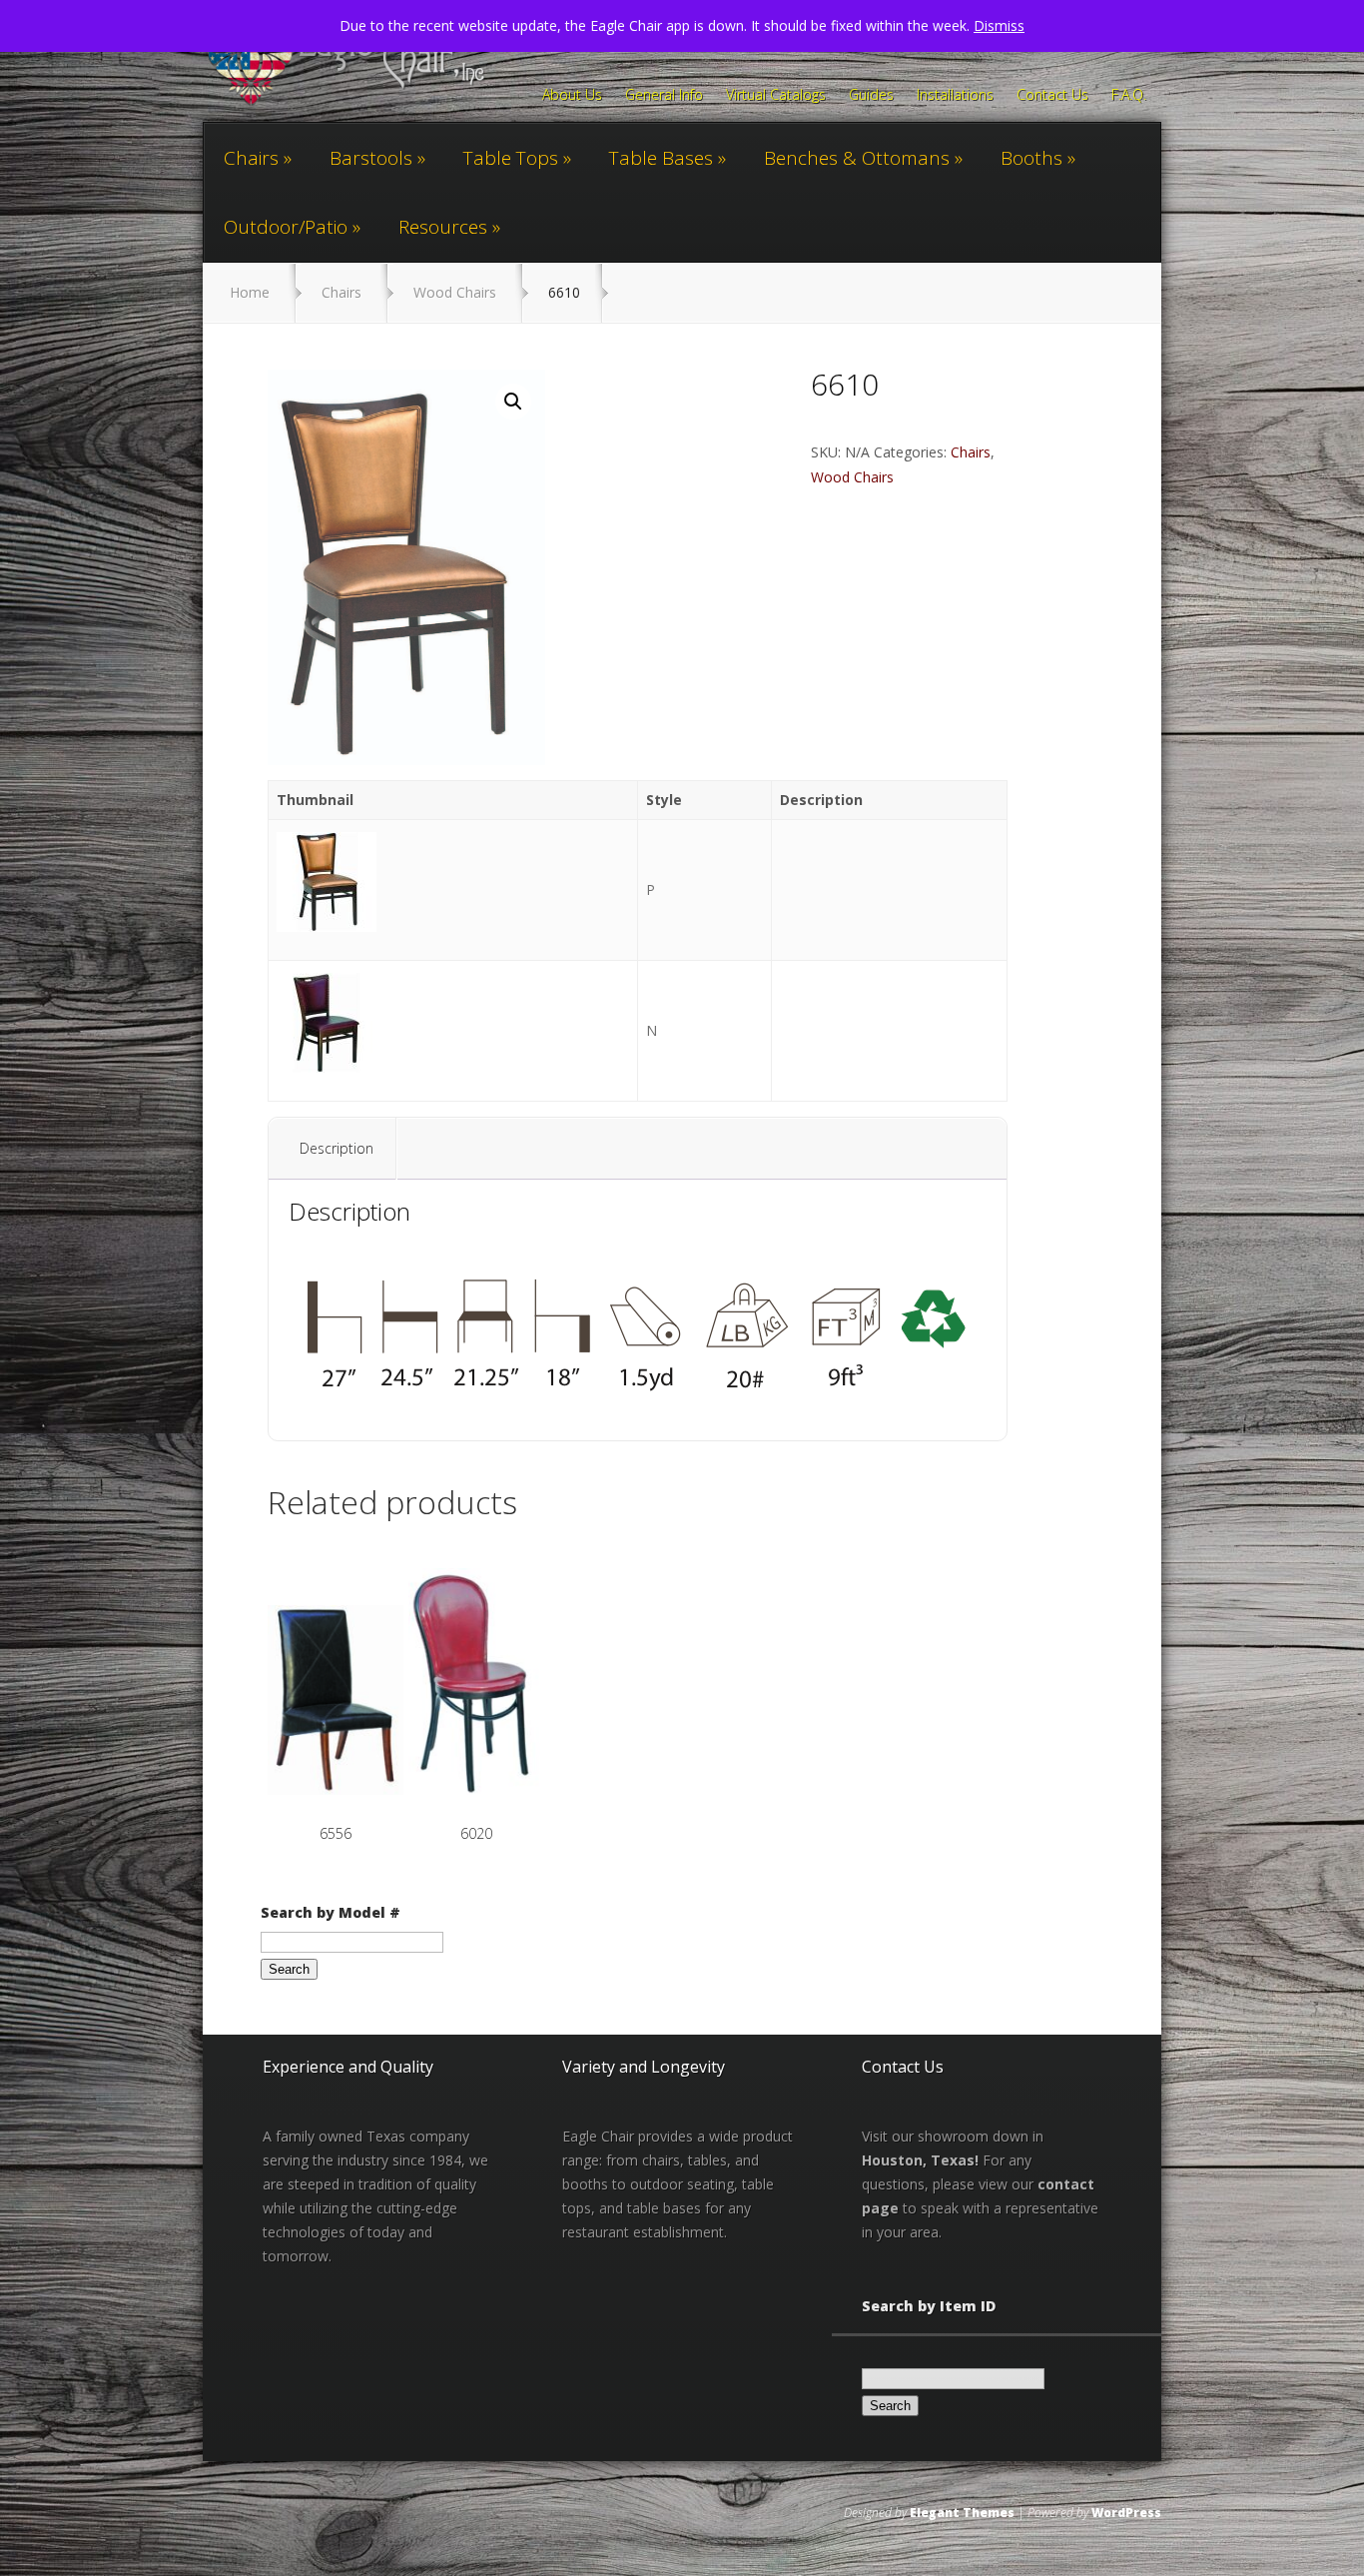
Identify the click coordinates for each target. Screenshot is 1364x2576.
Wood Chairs (455, 292)
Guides (871, 96)
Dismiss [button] (999, 25)
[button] (513, 402)
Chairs (251, 158)
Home (250, 292)
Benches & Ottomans (857, 158)
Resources (443, 227)
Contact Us (1052, 96)
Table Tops (511, 158)
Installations (955, 96)
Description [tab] (337, 1148)
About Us (572, 96)
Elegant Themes (962, 2513)
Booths (1031, 158)
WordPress (1126, 2513)
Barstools (371, 158)
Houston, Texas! (920, 2160)
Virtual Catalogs (776, 96)
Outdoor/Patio (286, 227)
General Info (664, 96)
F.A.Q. (1129, 96)
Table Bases (661, 158)
